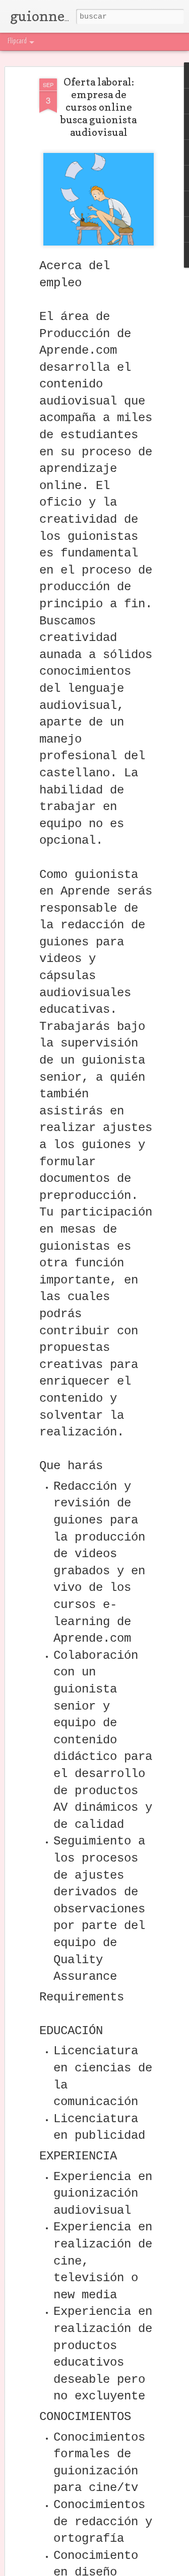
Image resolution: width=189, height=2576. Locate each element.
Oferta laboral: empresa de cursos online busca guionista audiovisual (99, 107)
